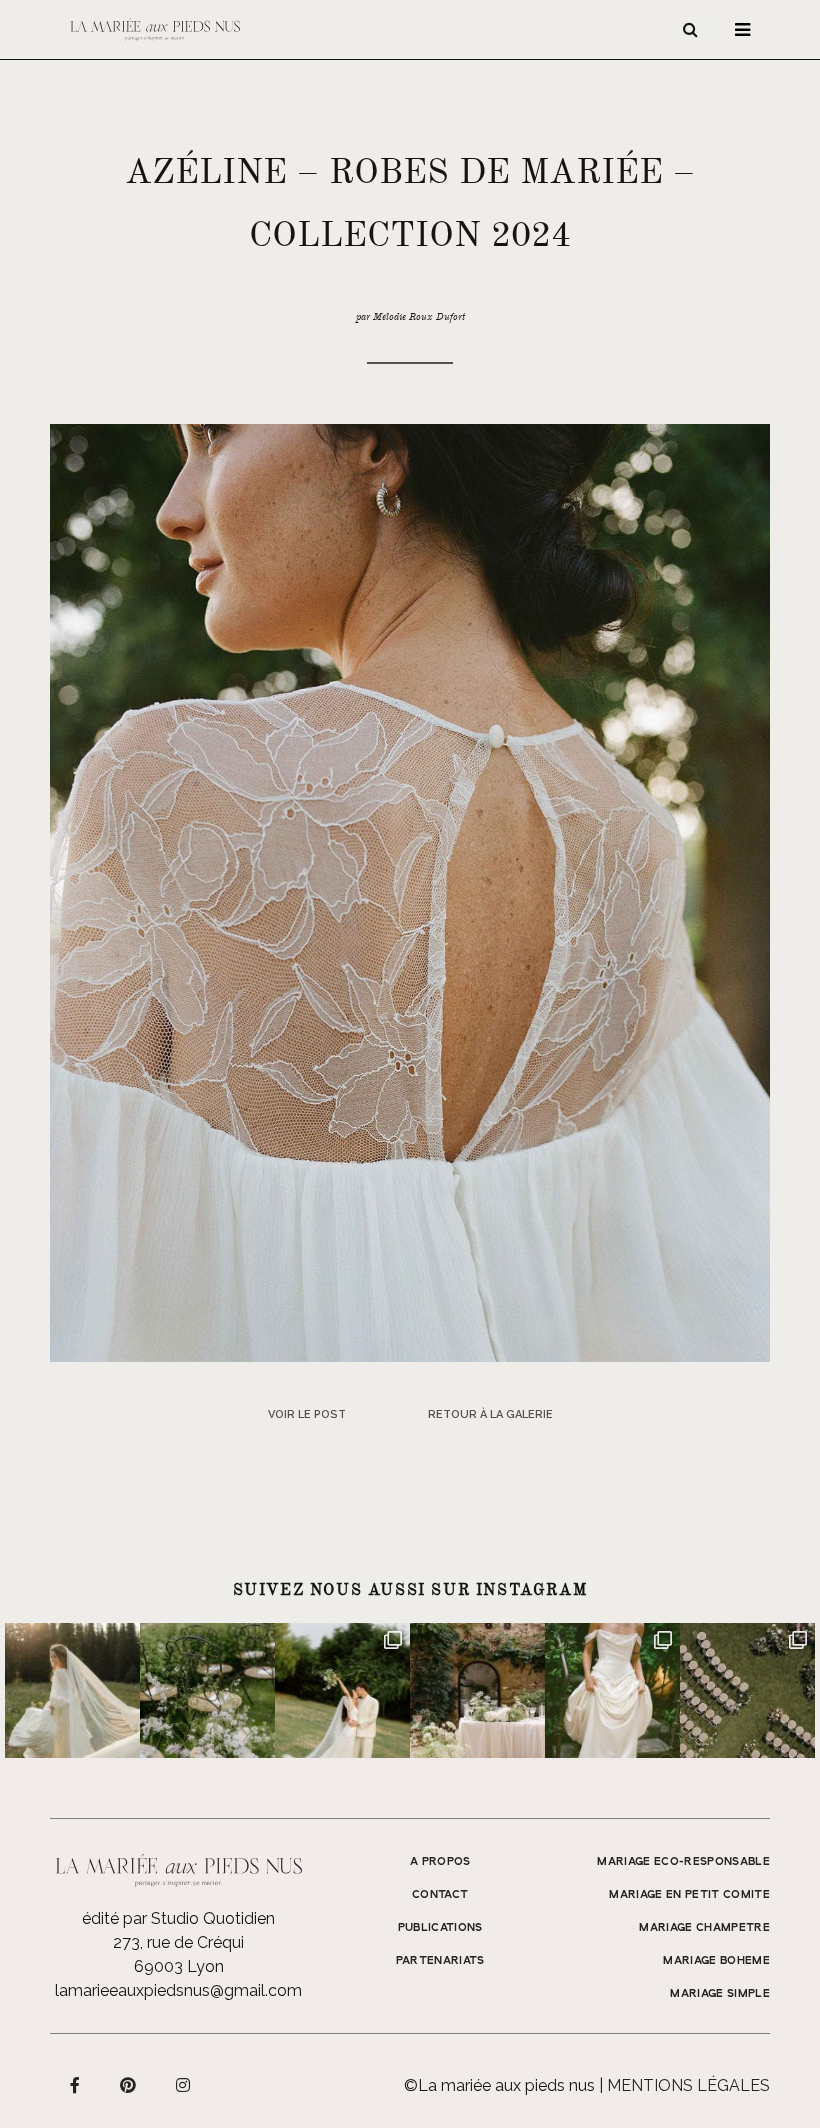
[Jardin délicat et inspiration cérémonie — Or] (747, 1690)
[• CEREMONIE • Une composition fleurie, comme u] (207, 1690)
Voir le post (307, 1414)
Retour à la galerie (490, 1414)
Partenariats (440, 1961)
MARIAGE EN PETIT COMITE (689, 1895)
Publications (440, 1928)
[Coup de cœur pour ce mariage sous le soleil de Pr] (612, 1690)
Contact (440, 1895)
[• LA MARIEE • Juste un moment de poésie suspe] (72, 1690)
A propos (440, 1862)
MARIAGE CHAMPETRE (704, 1928)
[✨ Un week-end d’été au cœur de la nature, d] (342, 1690)
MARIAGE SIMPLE (720, 1994)
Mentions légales (688, 2085)
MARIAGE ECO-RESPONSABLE (683, 1862)
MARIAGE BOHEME (716, 1961)
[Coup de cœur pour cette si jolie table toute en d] (477, 1690)
